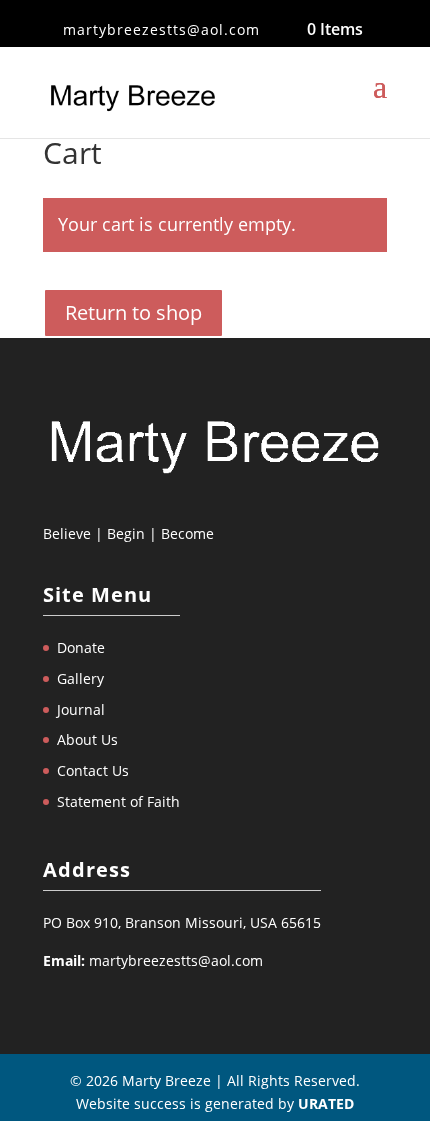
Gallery (80, 678)
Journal (81, 709)
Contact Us (93, 770)
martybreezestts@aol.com (176, 960)
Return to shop (133, 312)
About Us (87, 739)
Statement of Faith (118, 801)
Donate (81, 647)
